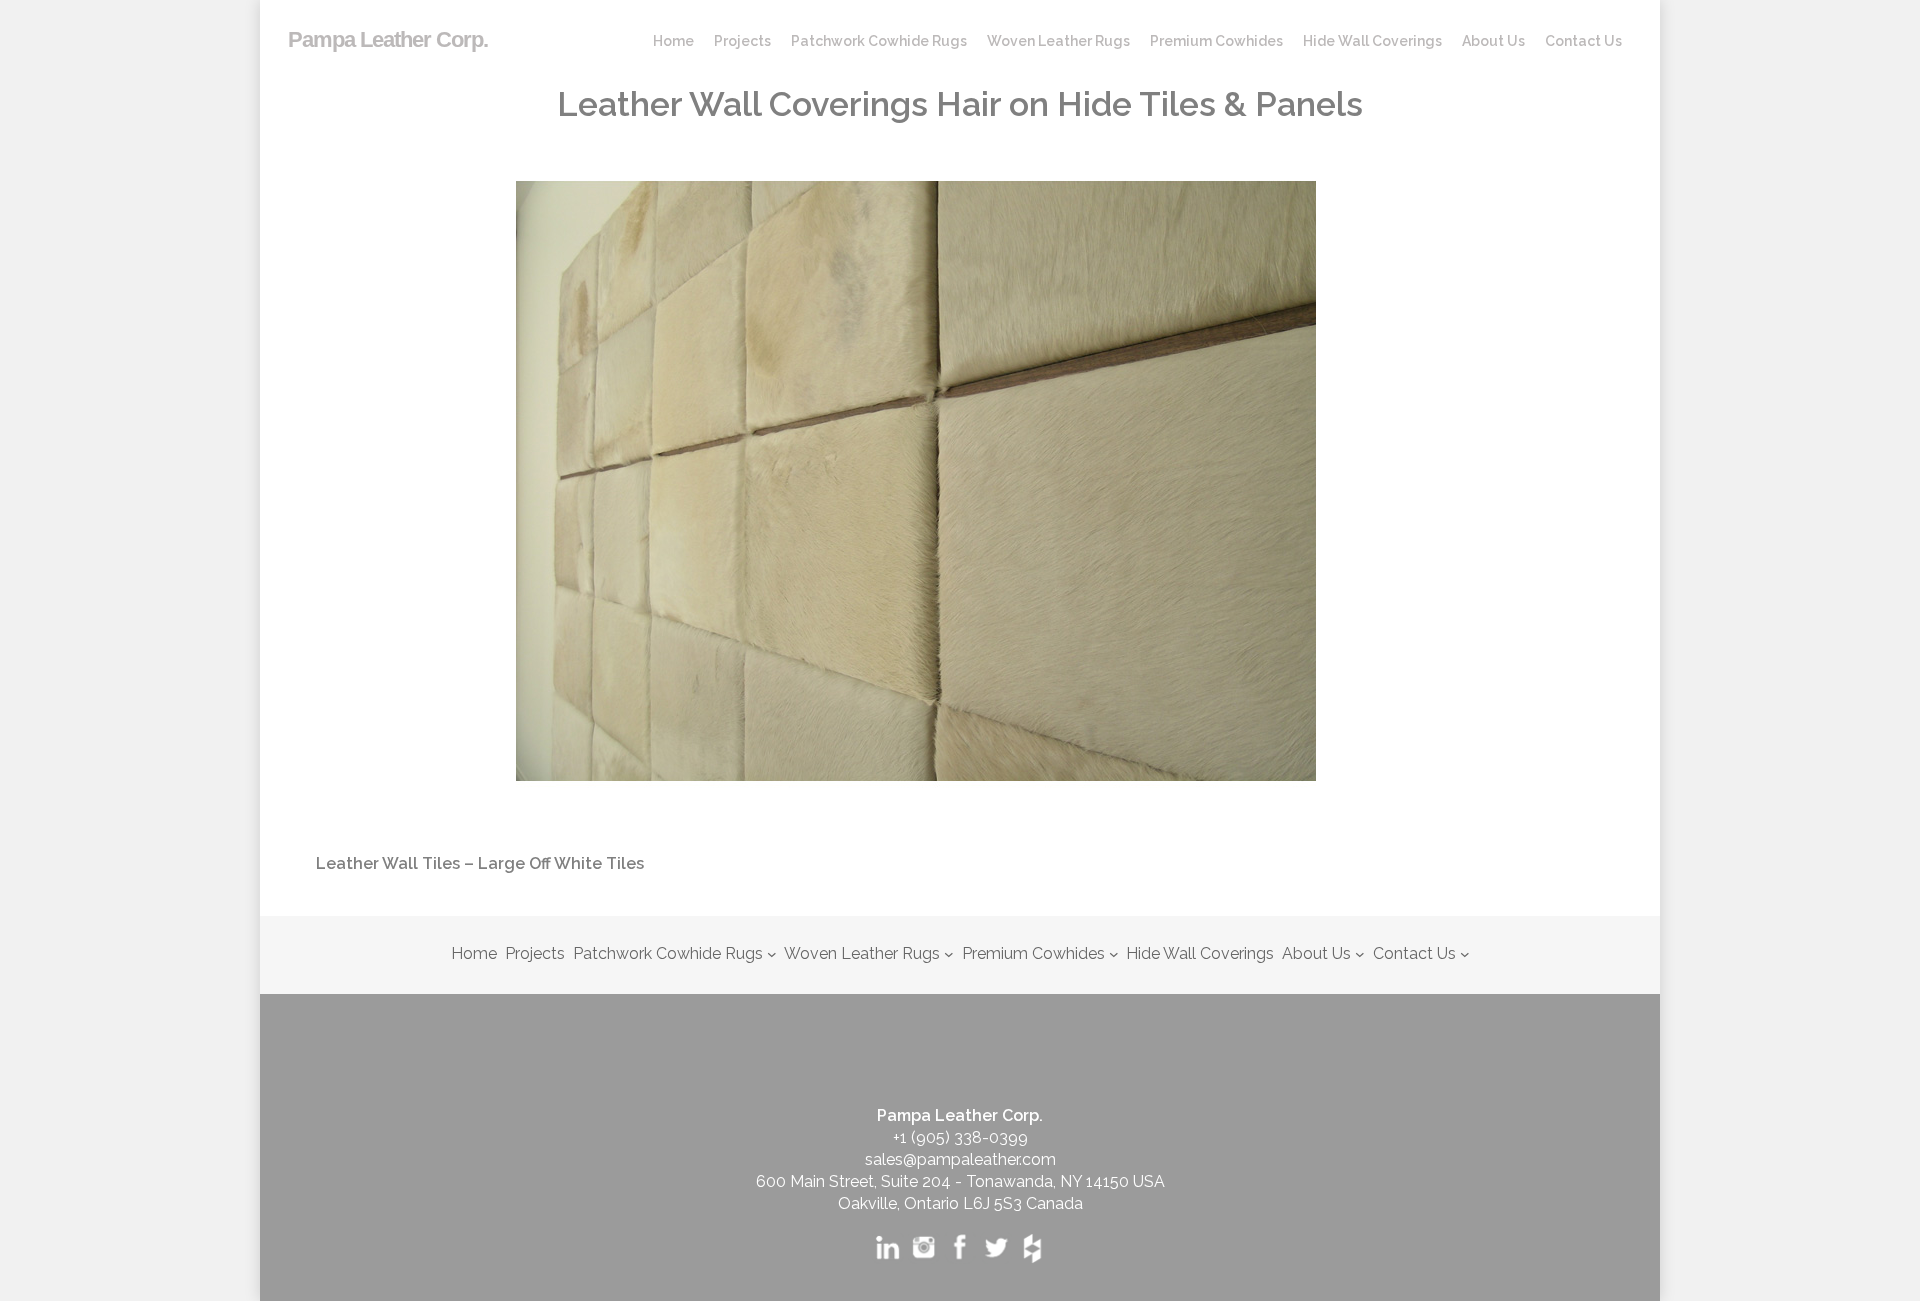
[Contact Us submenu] (1465, 954)
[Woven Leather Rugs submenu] (949, 954)
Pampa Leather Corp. (388, 40)
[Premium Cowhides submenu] (1114, 954)
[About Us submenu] (1360, 954)
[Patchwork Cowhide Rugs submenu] (772, 954)
